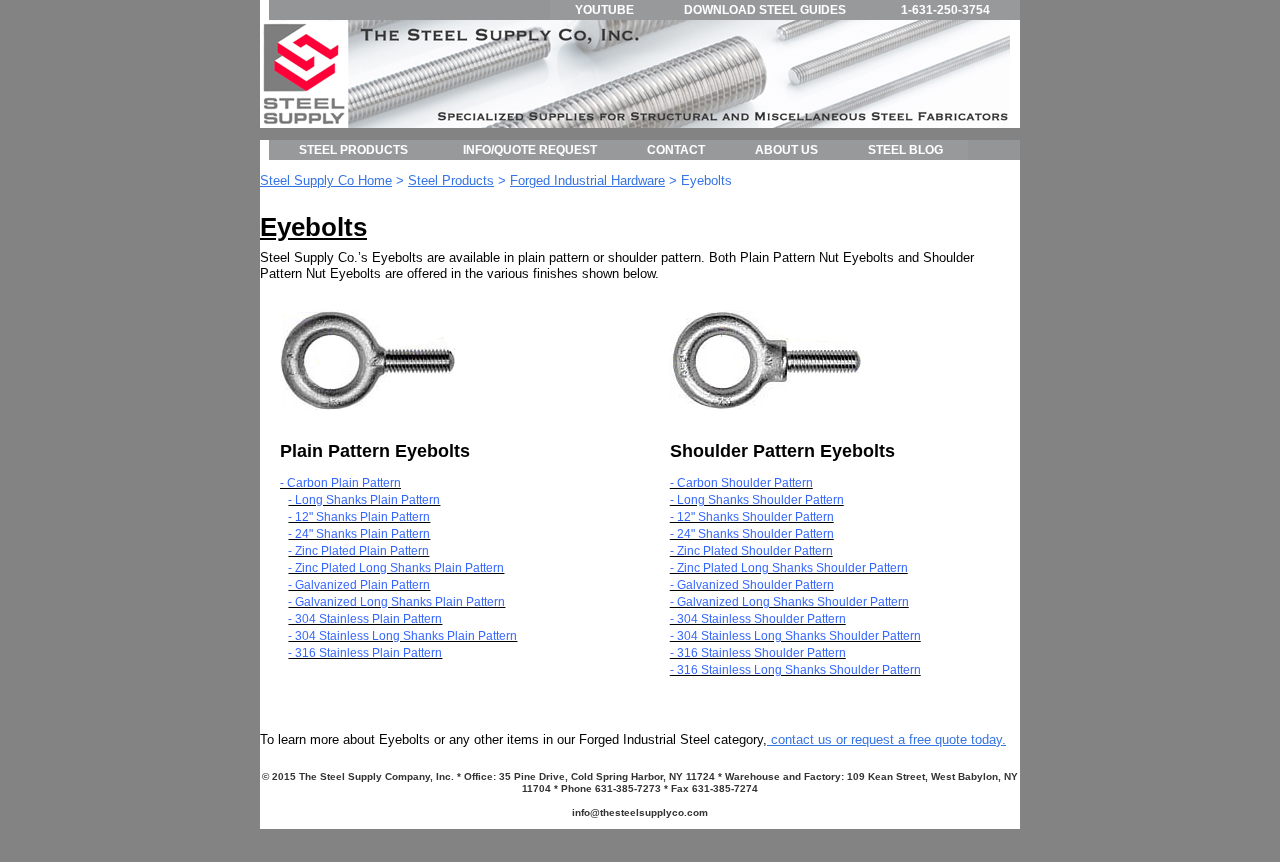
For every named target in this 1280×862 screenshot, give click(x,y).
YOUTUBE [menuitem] (604, 10)
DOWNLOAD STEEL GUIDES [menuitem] (765, 10)
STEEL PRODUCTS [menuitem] (353, 150)
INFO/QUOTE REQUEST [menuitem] (530, 150)
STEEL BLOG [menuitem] (905, 150)
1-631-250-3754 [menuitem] (945, 10)
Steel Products (451, 180)
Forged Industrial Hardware (587, 180)
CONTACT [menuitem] (676, 150)
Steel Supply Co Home (326, 180)
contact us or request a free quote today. (886, 739)
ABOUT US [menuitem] (786, 150)
